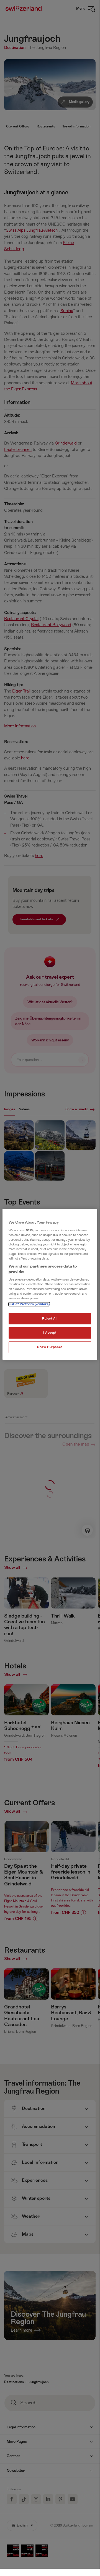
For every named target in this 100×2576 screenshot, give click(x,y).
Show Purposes (50, 1347)
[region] (50, 1284)
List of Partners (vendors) (29, 1304)
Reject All (50, 1319)
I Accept (50, 1333)
